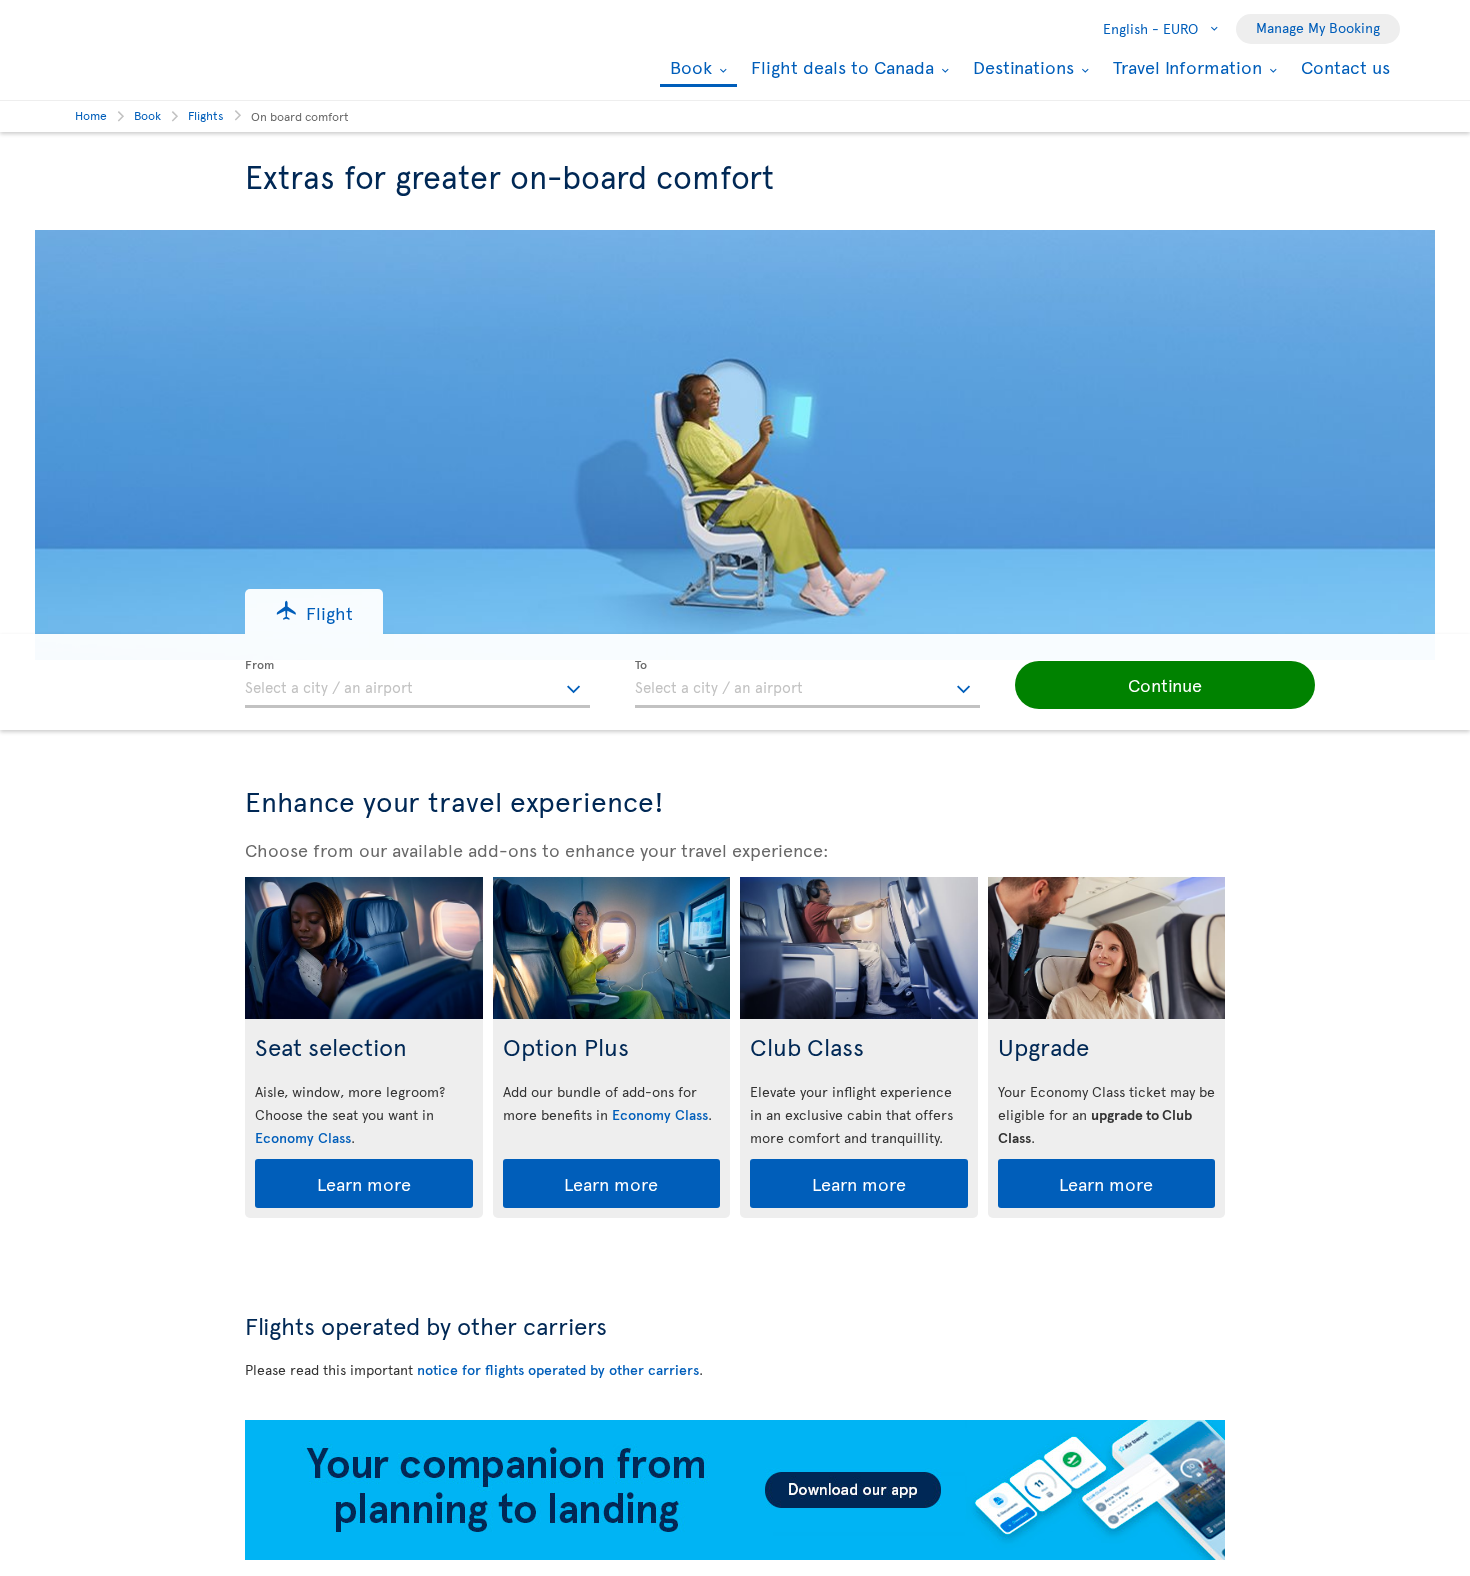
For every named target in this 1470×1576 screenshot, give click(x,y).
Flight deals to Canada (840, 67)
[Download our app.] (735, 1554)
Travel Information (1185, 67)
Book (688, 68)
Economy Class (303, 1137)
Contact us (1345, 66)
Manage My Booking (1318, 27)
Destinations (1021, 67)
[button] (314, 611)
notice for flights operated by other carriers (558, 1369)
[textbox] (417, 684)
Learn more (364, 1183)
